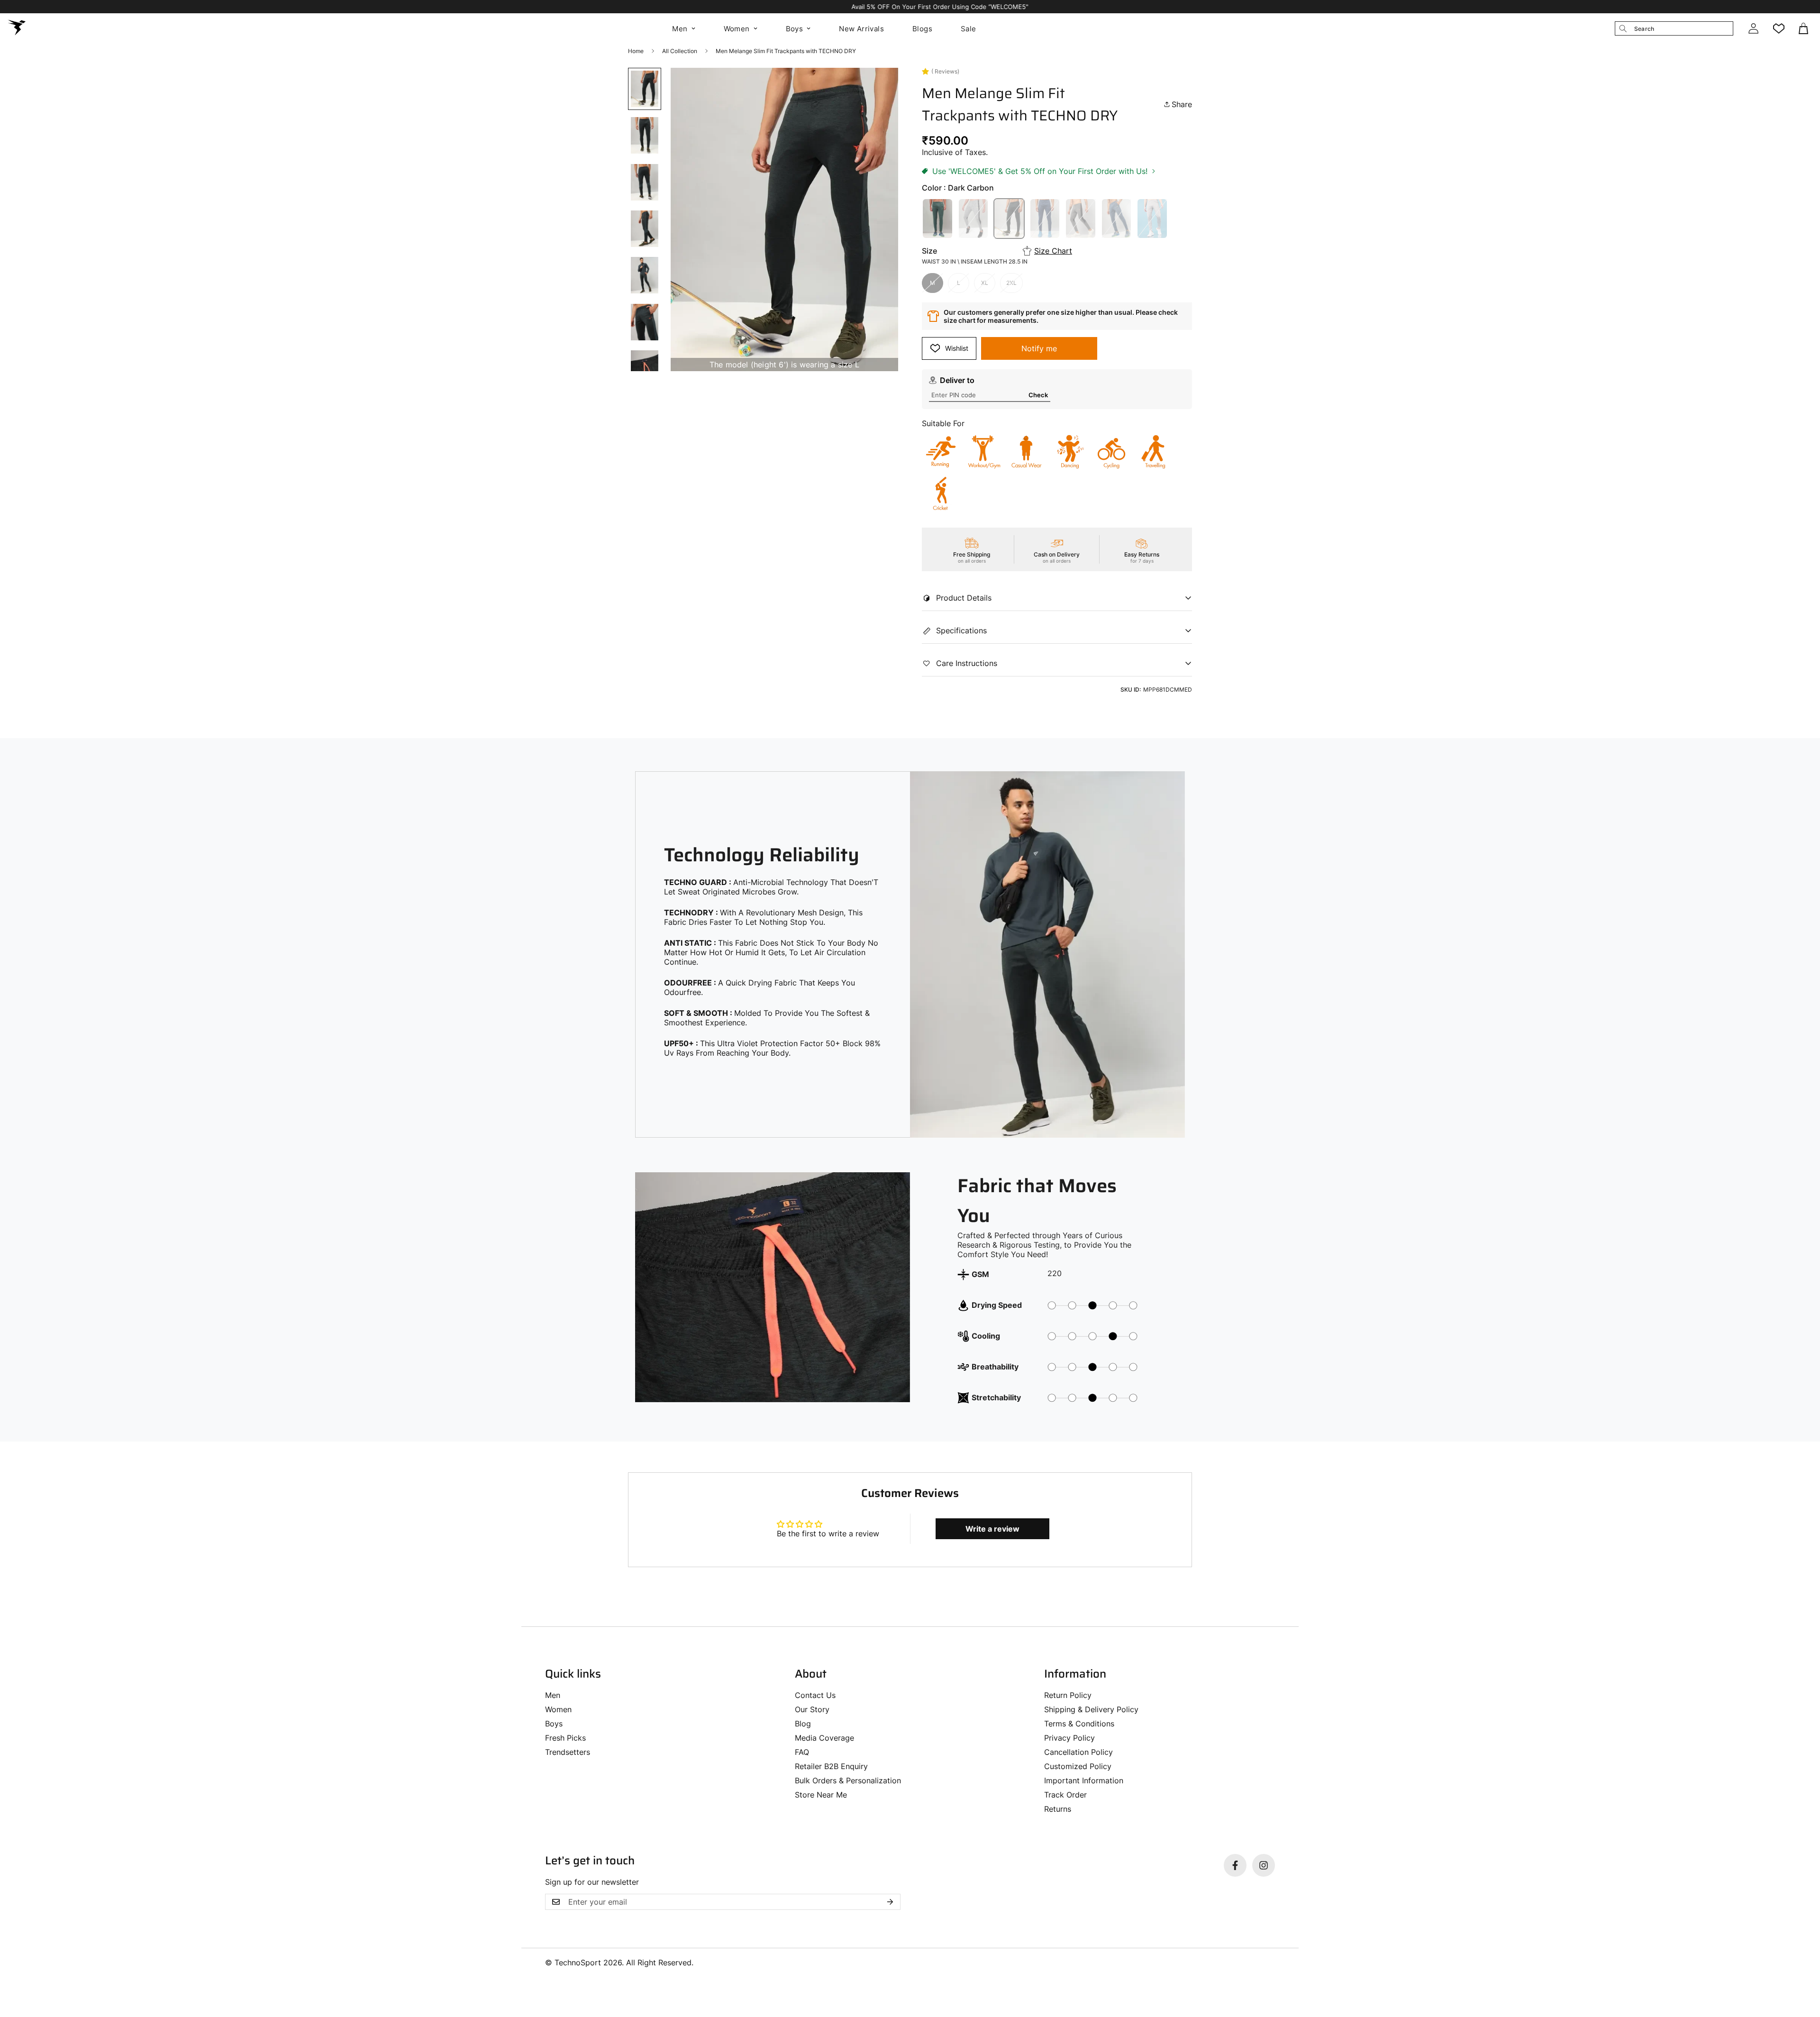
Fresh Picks (565, 1738)
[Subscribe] (890, 1902)
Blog (803, 1724)
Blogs (922, 29)
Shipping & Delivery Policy (1091, 1709)
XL (985, 283)
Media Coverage (824, 1738)
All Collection (680, 51)
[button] (1804, 28)
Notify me (1039, 348)
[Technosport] (17, 28)
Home (636, 51)
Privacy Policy (1069, 1738)
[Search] (1623, 28)
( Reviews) (945, 71)
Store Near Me (821, 1795)
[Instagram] (1264, 1865)
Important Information (1084, 1780)
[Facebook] (1235, 1865)
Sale (969, 29)
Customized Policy (1078, 1766)
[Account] (1753, 28)
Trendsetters (568, 1752)
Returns (1058, 1809)
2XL (1011, 283)
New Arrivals (861, 29)
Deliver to (957, 380)
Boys (795, 29)
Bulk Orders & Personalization (848, 1780)
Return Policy (1068, 1695)
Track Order (1065, 1795)
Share (1182, 104)
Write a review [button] (992, 1529)
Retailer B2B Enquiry (831, 1766)
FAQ (802, 1752)
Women (737, 29)
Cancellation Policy (1078, 1752)
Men (680, 29)
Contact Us (815, 1695)
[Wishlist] (1779, 28)
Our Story (812, 1709)
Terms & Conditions (1079, 1724)
